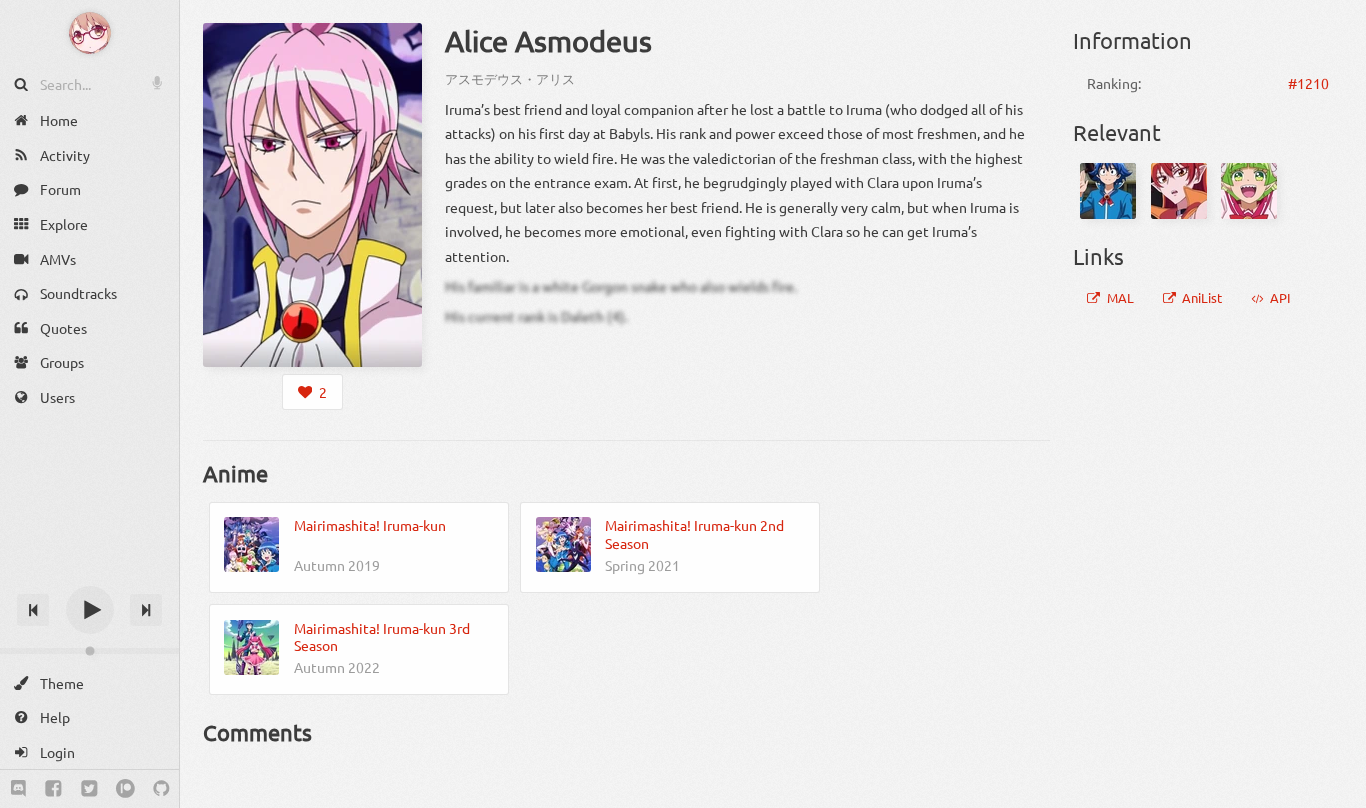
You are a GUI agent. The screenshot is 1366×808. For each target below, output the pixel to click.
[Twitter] (89, 789)
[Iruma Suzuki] (1108, 191)
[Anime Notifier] (90, 33)
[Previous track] (33, 610)
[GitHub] (161, 789)
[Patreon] (125, 789)
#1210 (1308, 83)
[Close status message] (1336, 793)
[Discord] (18, 789)
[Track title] (89, 574)
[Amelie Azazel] (1179, 191)
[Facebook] (53, 789)
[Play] (90, 610)
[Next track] (146, 610)
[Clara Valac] (1249, 191)
